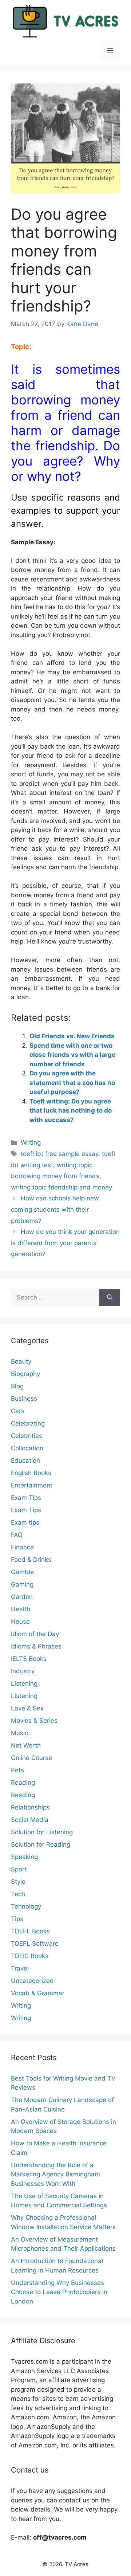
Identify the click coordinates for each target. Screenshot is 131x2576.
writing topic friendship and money (61, 1187)
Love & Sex (27, 1708)
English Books (31, 1473)
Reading (23, 1783)
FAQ (17, 1535)
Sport (19, 1869)
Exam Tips (26, 1498)
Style (18, 1882)
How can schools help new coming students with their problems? (55, 1209)
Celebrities (27, 1436)
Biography (25, 1374)
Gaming (22, 1584)
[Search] (110, 1298)
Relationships (30, 1807)
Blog (17, 1386)
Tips (17, 1919)
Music (19, 1733)
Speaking (24, 1857)
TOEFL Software (35, 1944)
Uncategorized (32, 1981)
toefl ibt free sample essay (59, 1154)
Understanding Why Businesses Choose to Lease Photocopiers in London (59, 2292)
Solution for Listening (42, 1832)
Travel (20, 1968)
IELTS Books (29, 1659)
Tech (18, 1894)
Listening (24, 1683)
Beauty (21, 1361)
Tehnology (26, 1906)
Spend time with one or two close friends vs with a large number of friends (72, 1055)
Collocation (27, 1448)
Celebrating (28, 1423)
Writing (31, 1142)
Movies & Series (34, 1721)
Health (21, 1609)
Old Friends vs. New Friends (72, 1036)
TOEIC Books (30, 1956)
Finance (22, 1547)
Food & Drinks (31, 1560)
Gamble (22, 1572)
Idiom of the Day (35, 1634)
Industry (23, 1671)
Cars (18, 1411)
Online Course (31, 1758)
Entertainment (32, 1485)
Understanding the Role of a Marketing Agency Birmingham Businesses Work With (55, 2174)
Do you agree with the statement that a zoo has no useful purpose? (72, 1083)
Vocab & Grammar (38, 1993)
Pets (17, 1770)
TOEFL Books (30, 1931)
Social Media (30, 1820)
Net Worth (26, 1745)
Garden (22, 1597)
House (20, 1622)
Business (24, 1399)
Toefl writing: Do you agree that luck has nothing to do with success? (71, 1111)
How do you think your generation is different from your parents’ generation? (65, 1243)
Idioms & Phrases (36, 1646)
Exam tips (25, 1522)
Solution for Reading (41, 1844)
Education (25, 1460)
